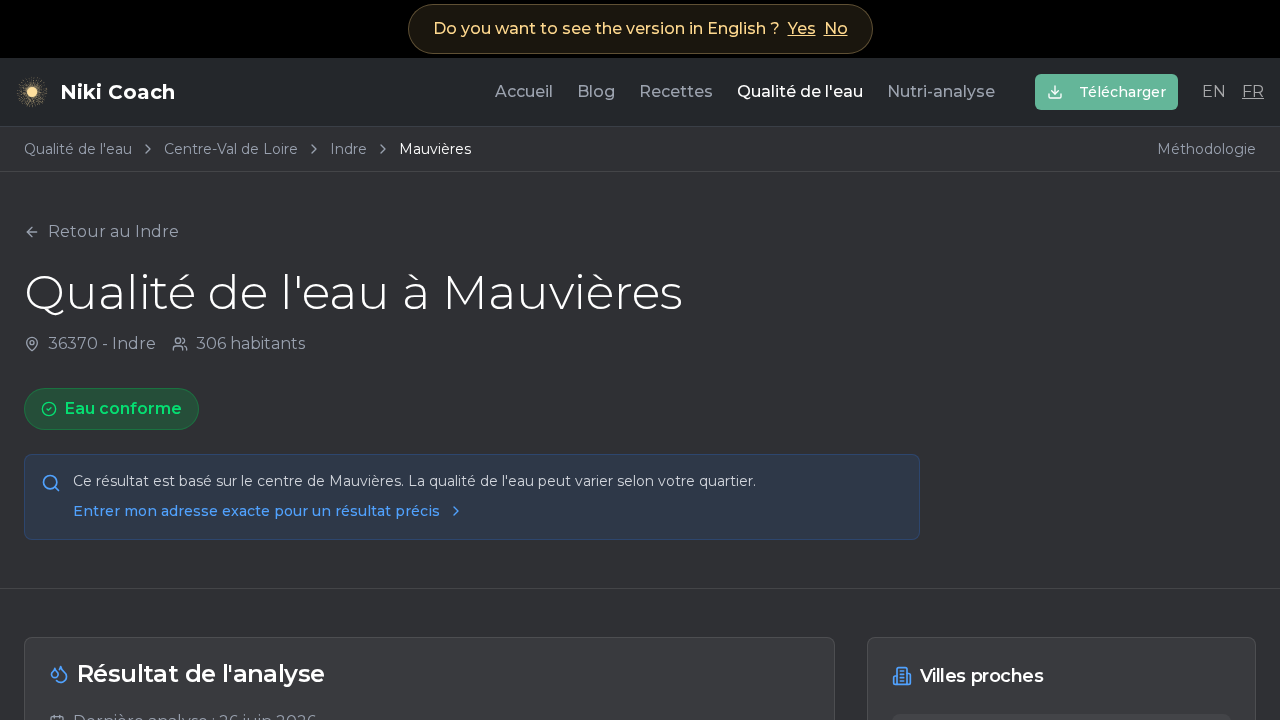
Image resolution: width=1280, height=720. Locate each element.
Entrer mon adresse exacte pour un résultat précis (256, 511)
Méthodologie (1206, 149)
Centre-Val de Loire (231, 149)
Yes (802, 28)
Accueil (524, 91)
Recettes (676, 91)
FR (1253, 91)
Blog (596, 91)
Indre (348, 149)
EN (1214, 91)
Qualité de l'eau (800, 91)
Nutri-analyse (941, 91)
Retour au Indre (113, 231)
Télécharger (1122, 92)
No (836, 28)
